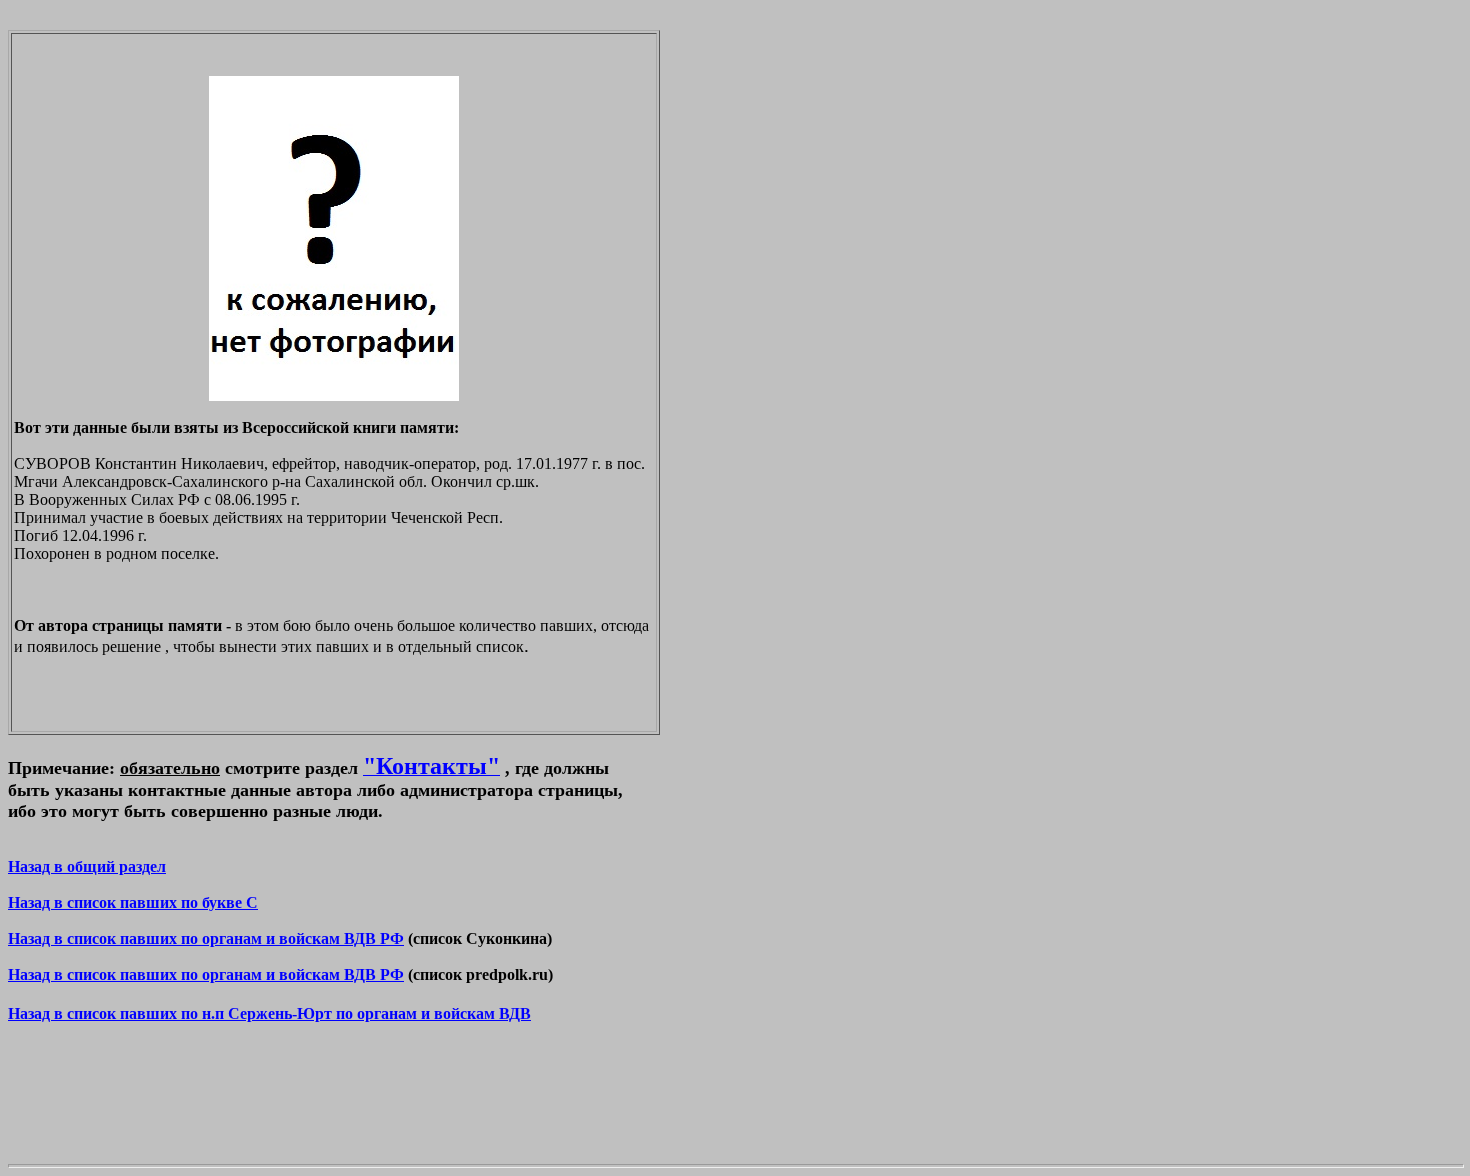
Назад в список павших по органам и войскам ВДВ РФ (206, 938)
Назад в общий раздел (87, 866)
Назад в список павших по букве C (133, 902)
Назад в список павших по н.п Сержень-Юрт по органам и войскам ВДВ (269, 1013)
